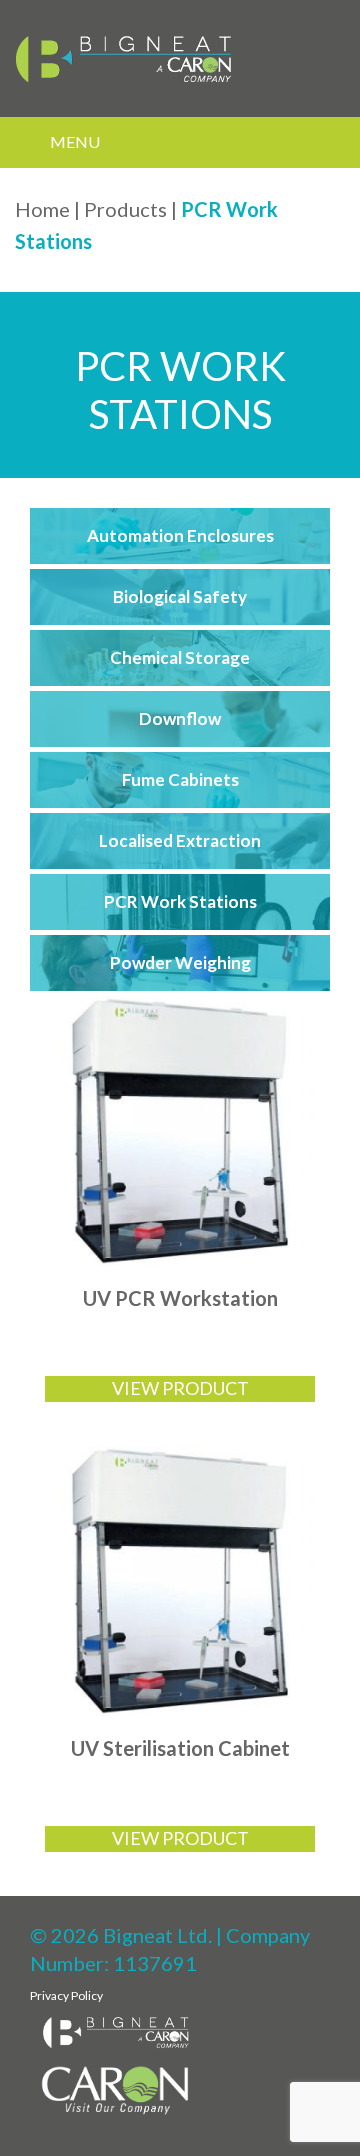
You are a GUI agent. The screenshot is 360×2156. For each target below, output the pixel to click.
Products (125, 209)
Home (42, 209)
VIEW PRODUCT (180, 1388)
